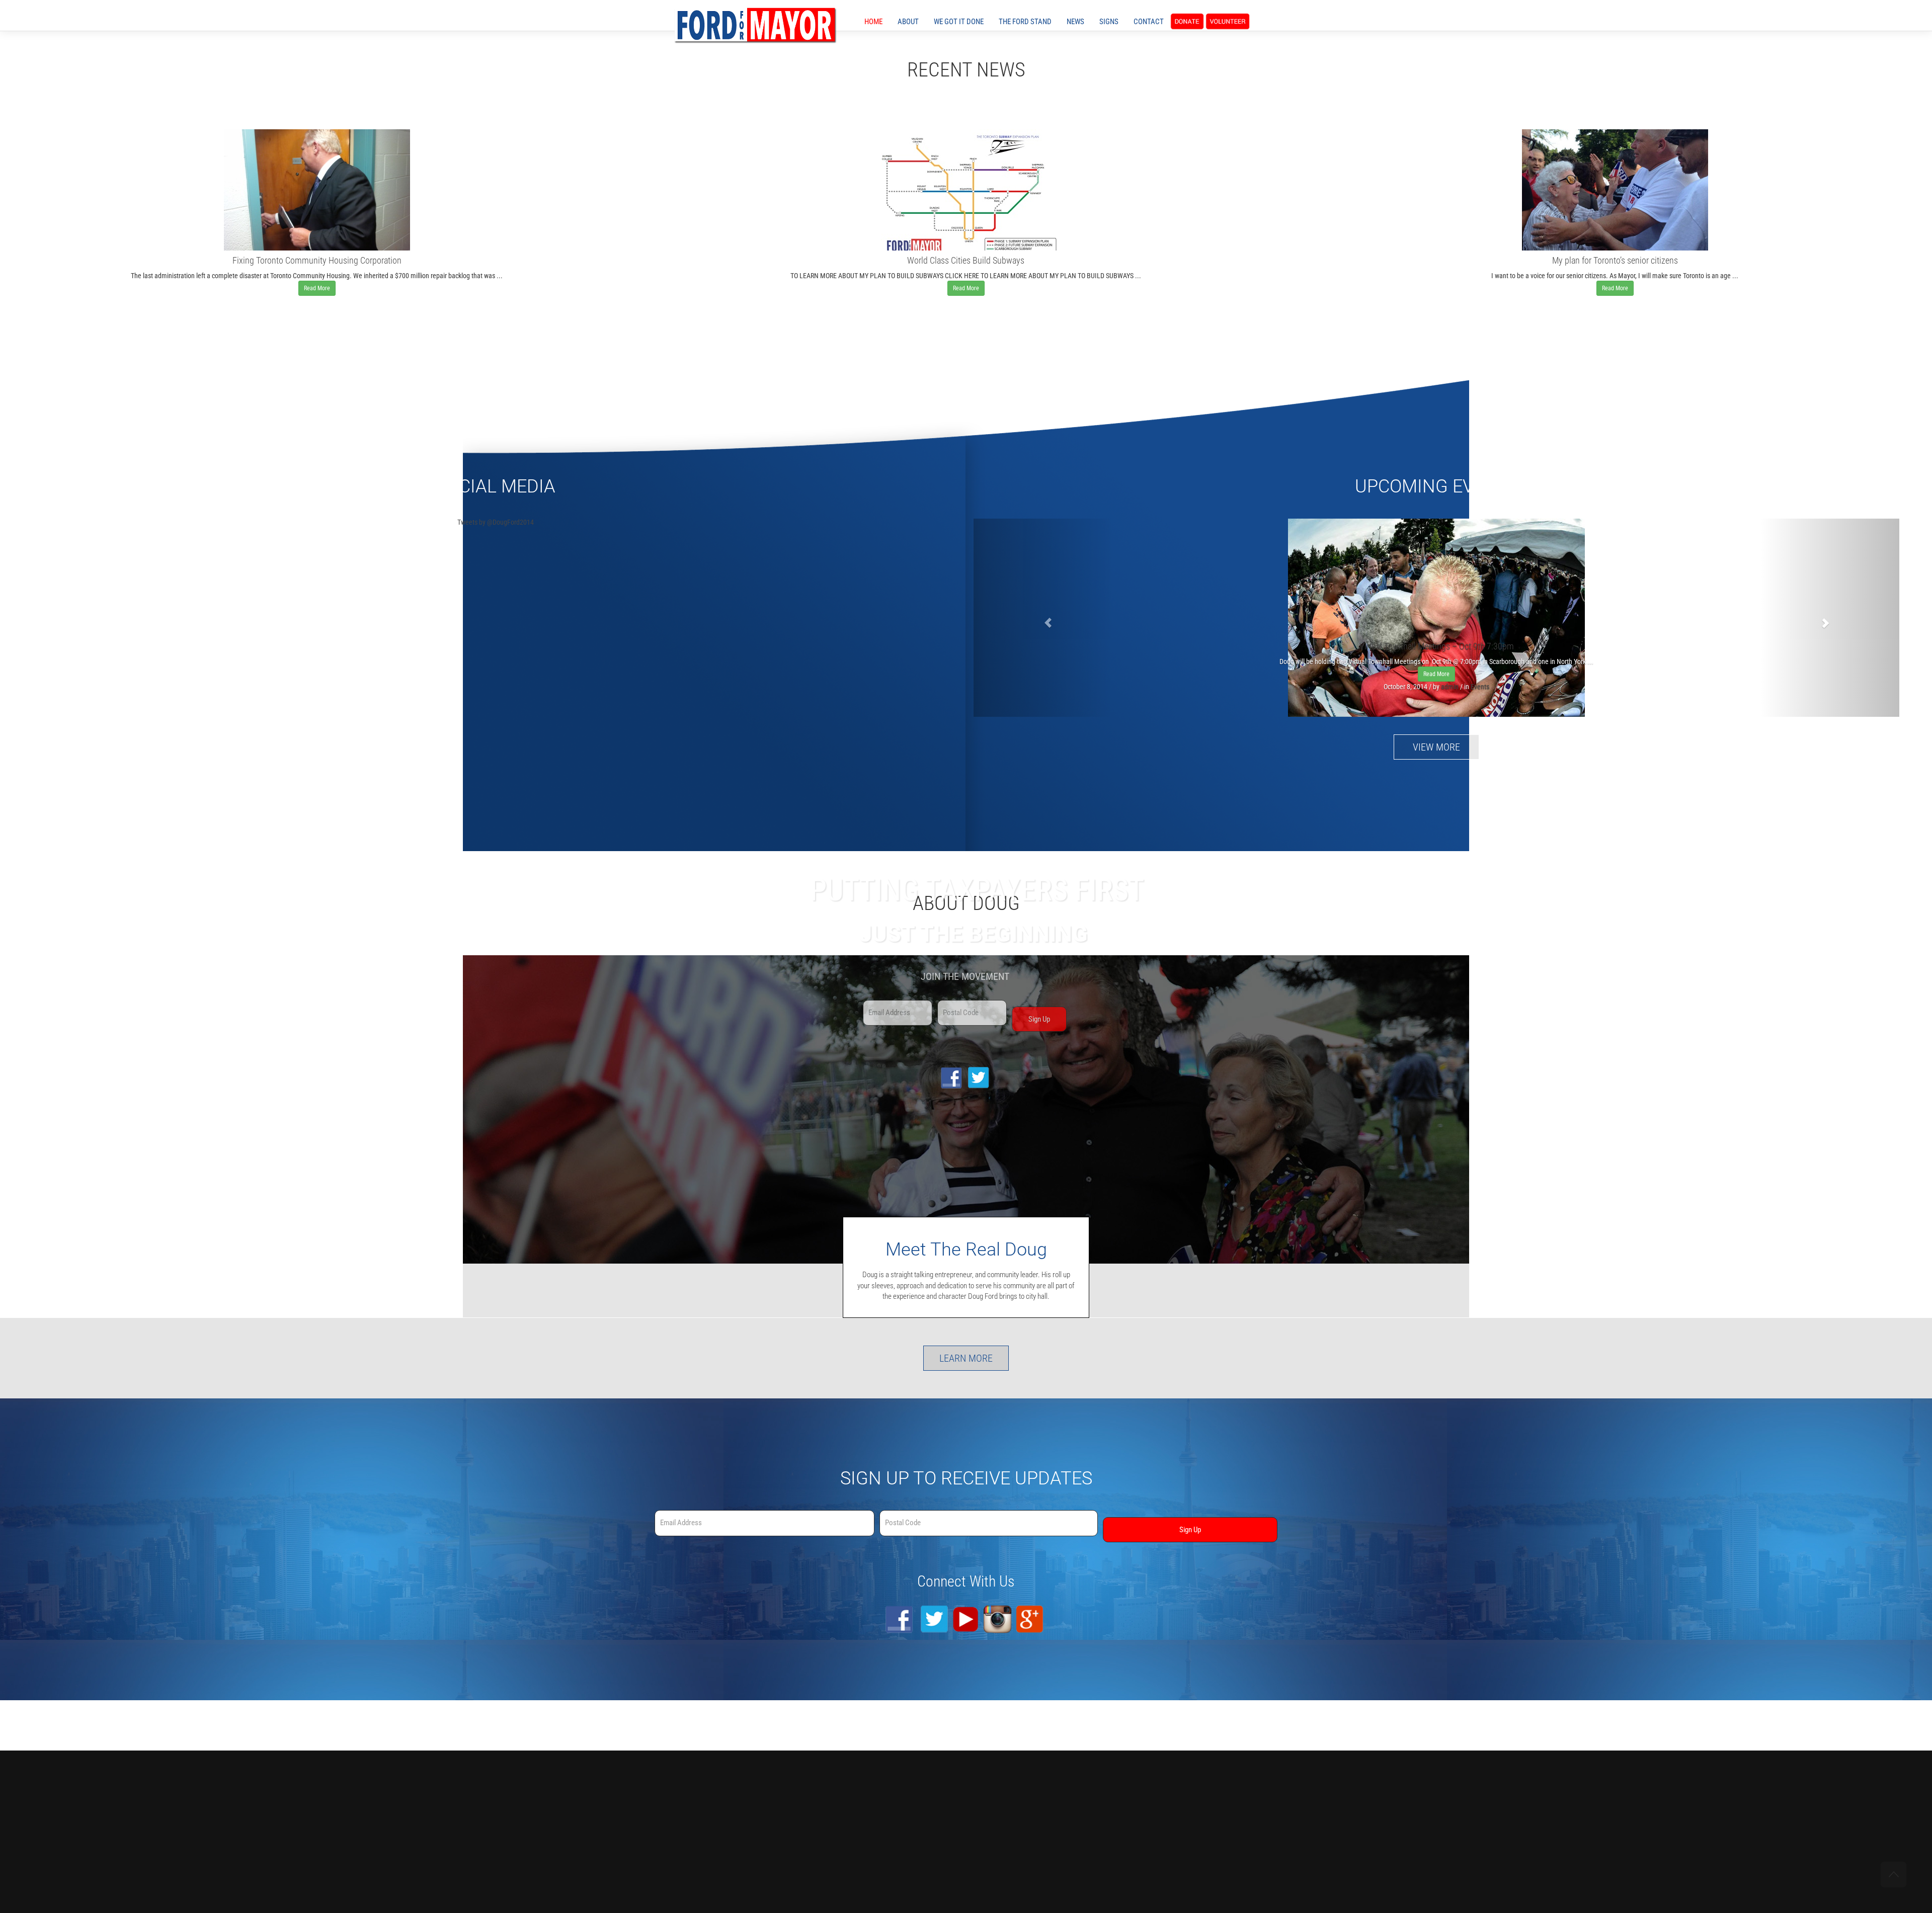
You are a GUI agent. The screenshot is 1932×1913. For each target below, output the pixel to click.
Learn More (966, 1358)
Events (1480, 687)
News (1075, 22)
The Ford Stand (1025, 22)
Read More (317, 288)
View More (1436, 747)
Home (873, 22)
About (908, 22)
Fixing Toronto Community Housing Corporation (317, 260)
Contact (1149, 22)
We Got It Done (959, 22)
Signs (1109, 22)
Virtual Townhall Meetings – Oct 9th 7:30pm (1437, 646)
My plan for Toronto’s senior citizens (1615, 260)
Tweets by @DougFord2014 (496, 522)
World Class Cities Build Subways (966, 260)
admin (1450, 687)
